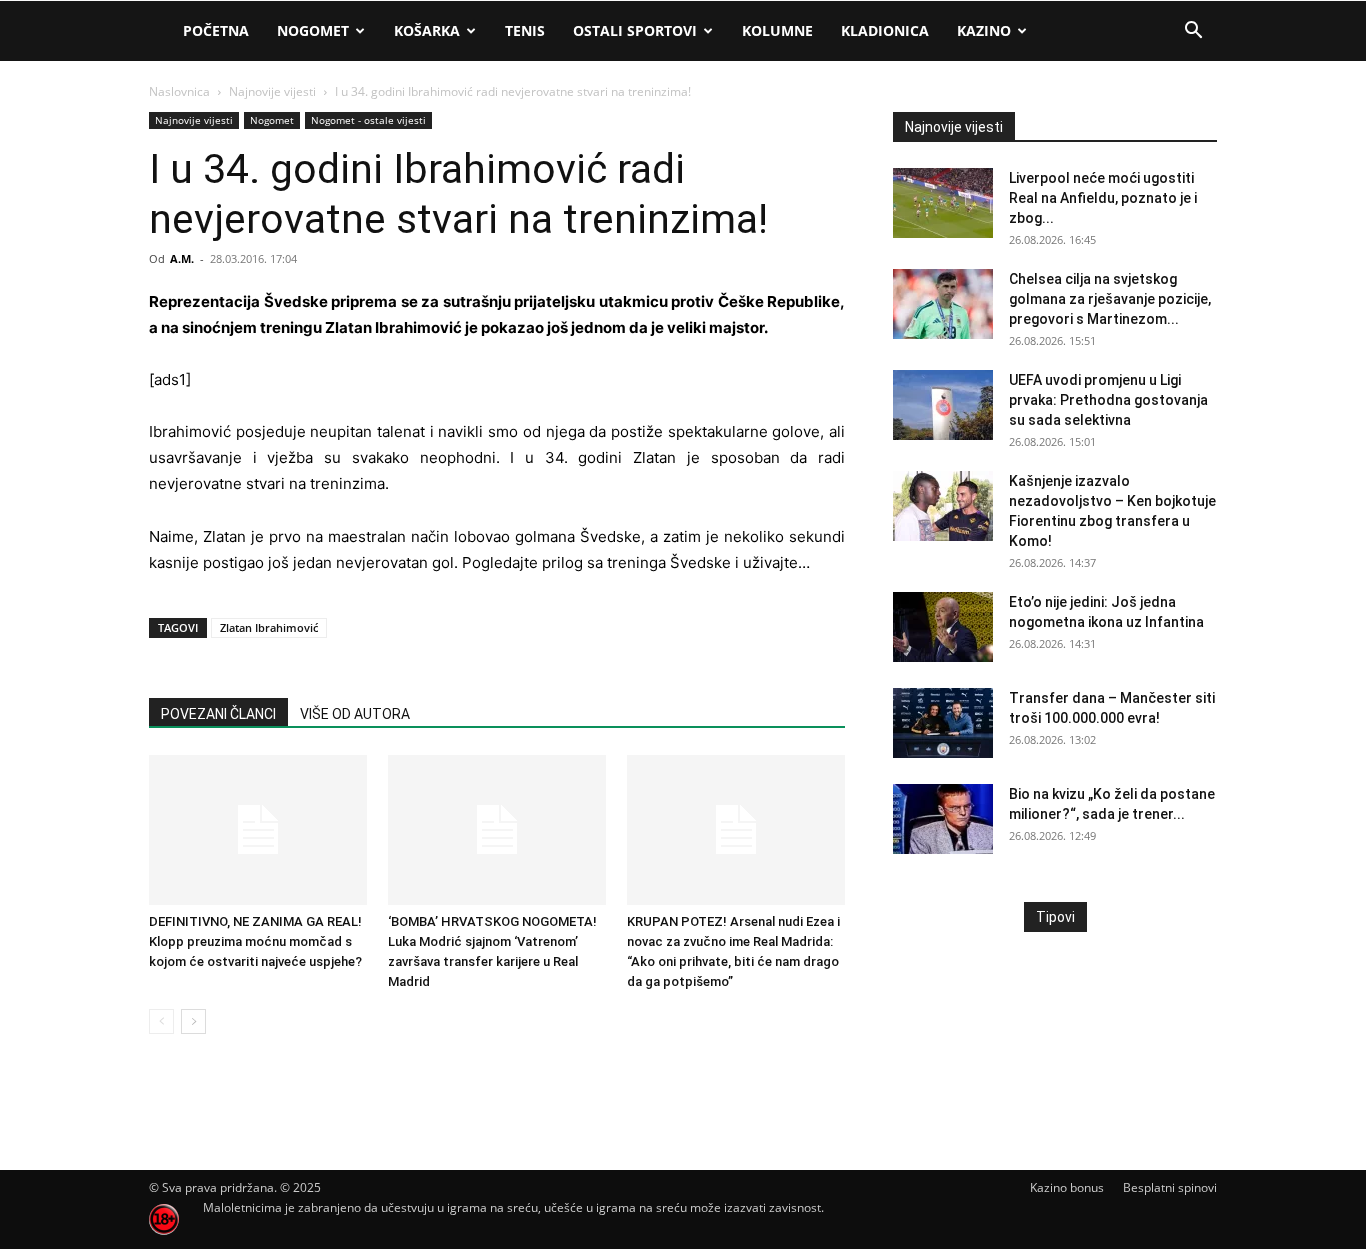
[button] (1193, 32)
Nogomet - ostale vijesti (368, 120)
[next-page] (193, 1021)
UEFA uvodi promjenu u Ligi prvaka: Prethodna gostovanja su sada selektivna (1108, 400)
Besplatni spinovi (1170, 1187)
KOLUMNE (777, 30)
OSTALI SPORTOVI (635, 30)
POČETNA (216, 30)
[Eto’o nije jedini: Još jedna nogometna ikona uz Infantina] (943, 627)
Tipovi (1055, 917)
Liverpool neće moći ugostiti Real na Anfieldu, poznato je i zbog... (1103, 198)
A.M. (182, 258)
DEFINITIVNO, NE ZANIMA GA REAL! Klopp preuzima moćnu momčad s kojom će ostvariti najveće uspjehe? (255, 941)
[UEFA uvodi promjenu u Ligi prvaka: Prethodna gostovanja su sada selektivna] (943, 405)
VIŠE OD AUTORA (355, 714)
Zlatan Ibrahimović (269, 627)
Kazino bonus (1067, 1187)
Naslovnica (179, 91)
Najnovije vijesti (272, 91)
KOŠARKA (427, 30)
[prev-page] (161, 1021)
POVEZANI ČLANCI (218, 714)
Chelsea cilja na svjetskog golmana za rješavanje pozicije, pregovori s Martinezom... (1110, 299)
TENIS (525, 30)
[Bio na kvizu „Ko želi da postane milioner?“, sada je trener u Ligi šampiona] (943, 819)
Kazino (984, 30)
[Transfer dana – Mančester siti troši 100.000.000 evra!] (943, 723)
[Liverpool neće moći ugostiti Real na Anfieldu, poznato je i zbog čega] (943, 203)
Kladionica (885, 30)
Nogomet (313, 30)
